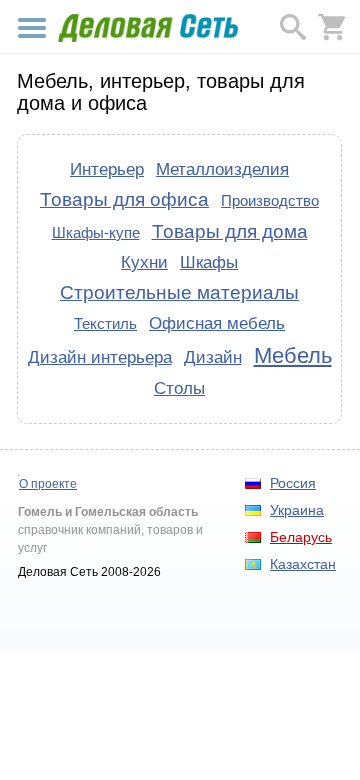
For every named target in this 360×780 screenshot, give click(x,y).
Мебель (293, 355)
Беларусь (301, 537)
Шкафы (209, 262)
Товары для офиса (124, 199)
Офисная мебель (217, 323)
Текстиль (105, 323)
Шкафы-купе (96, 232)
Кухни (144, 262)
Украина (297, 510)
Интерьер (107, 169)
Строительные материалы (179, 292)
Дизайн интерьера (100, 357)
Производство (270, 200)
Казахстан (303, 564)
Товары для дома (230, 231)
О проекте (48, 484)
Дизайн (213, 357)
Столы (179, 388)
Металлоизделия (222, 169)
